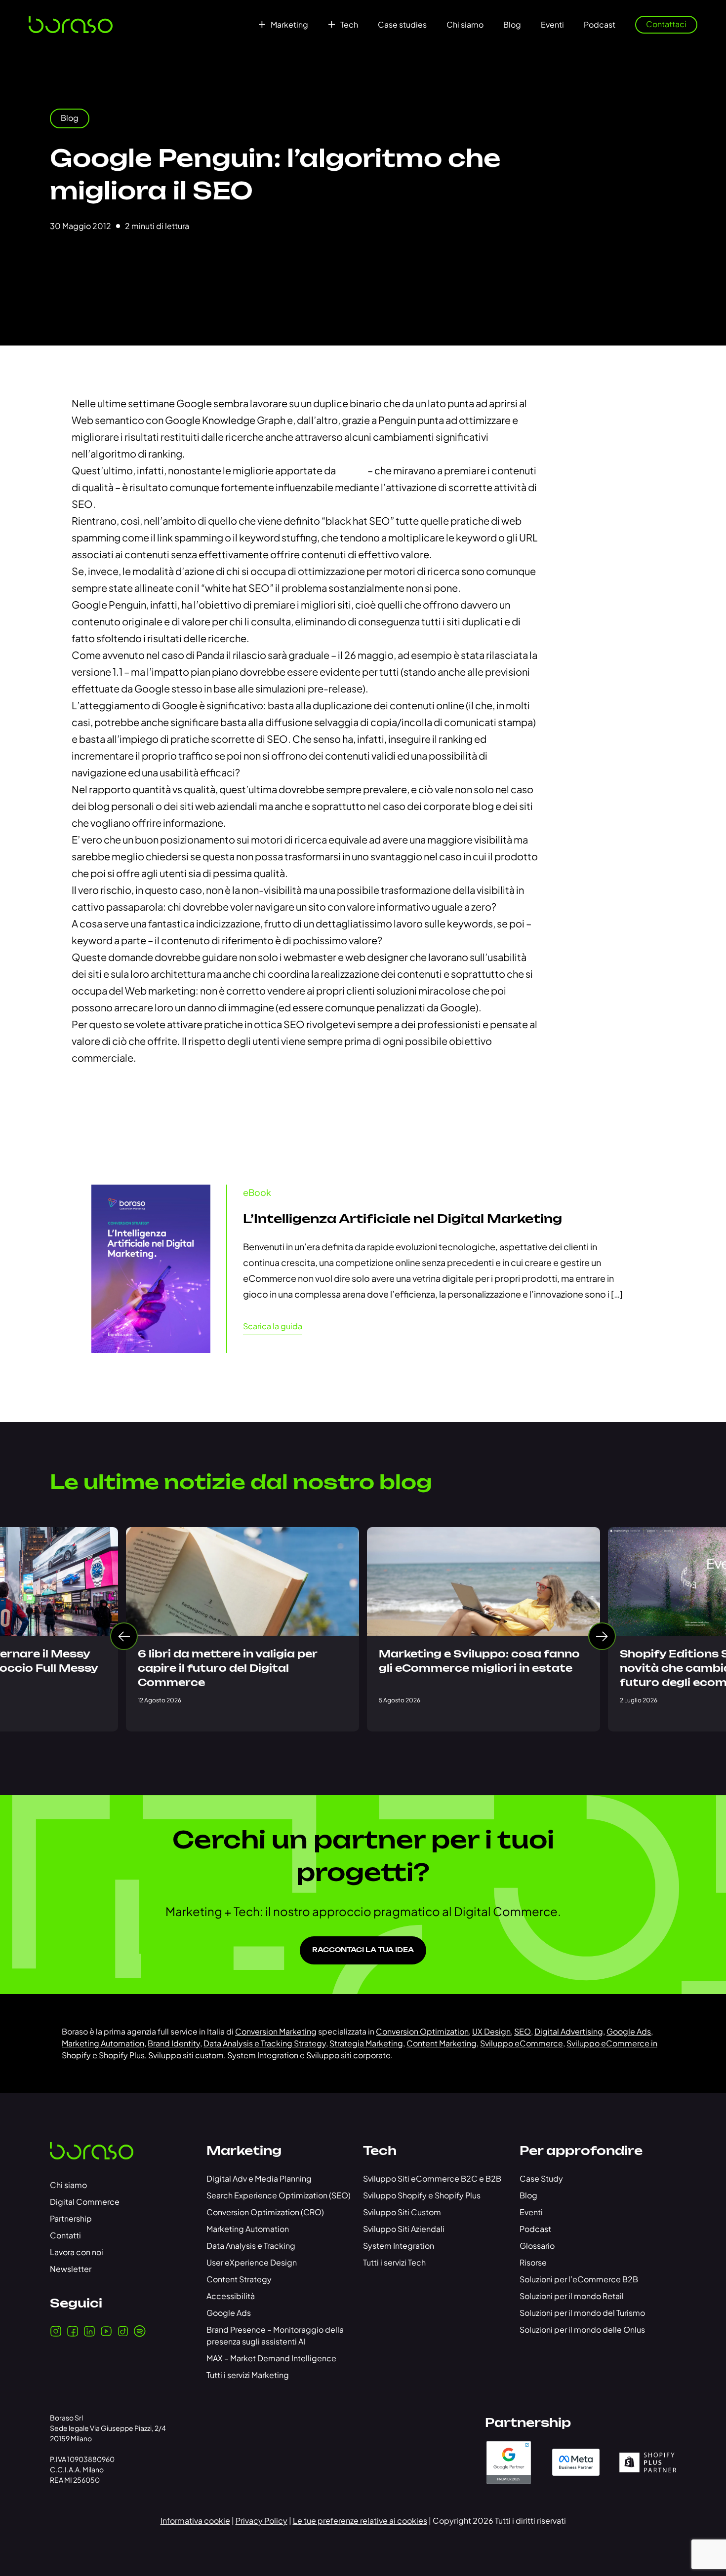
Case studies (402, 25)
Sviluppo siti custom (186, 2055)
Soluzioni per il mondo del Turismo (582, 2313)
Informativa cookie (195, 2520)
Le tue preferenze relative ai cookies (360, 2520)
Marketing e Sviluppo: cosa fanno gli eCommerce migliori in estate (479, 1662)
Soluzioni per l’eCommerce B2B (579, 2279)
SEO (523, 2031)
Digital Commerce (85, 2202)
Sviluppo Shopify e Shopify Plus (422, 2195)
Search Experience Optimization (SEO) (279, 2195)
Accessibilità (231, 2296)
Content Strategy (239, 2279)
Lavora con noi (77, 2252)
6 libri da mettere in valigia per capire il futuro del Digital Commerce (227, 1669)
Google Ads (629, 2031)
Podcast (600, 25)
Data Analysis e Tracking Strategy (265, 2043)
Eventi (552, 25)
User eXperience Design (252, 2262)
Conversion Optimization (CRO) (265, 2212)
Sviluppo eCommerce (522, 2043)
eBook (257, 1192)
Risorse (533, 2262)
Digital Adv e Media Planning (259, 2178)
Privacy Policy (262, 2520)
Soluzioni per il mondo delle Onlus (582, 2329)
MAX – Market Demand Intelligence (271, 2358)
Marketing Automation (103, 2043)
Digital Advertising (569, 2031)
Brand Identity (174, 2043)
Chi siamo (465, 25)
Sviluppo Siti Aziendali (404, 2229)
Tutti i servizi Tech (394, 2262)
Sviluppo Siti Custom (402, 2212)
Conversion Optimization (422, 2031)
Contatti (65, 2235)
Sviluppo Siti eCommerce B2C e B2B (432, 2178)
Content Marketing (442, 2043)
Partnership (71, 2218)
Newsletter (71, 2269)
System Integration (263, 2055)
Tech (349, 25)
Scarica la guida (273, 1326)
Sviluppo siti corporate (348, 2055)
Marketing (289, 25)
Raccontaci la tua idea (363, 1950)
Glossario (537, 2246)
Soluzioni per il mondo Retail (572, 2296)
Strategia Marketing (366, 2043)
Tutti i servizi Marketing (248, 2375)
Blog (512, 25)
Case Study (541, 2178)
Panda (352, 470)
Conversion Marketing (276, 2031)
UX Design (491, 2031)
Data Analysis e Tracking (251, 2246)
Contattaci (666, 24)
